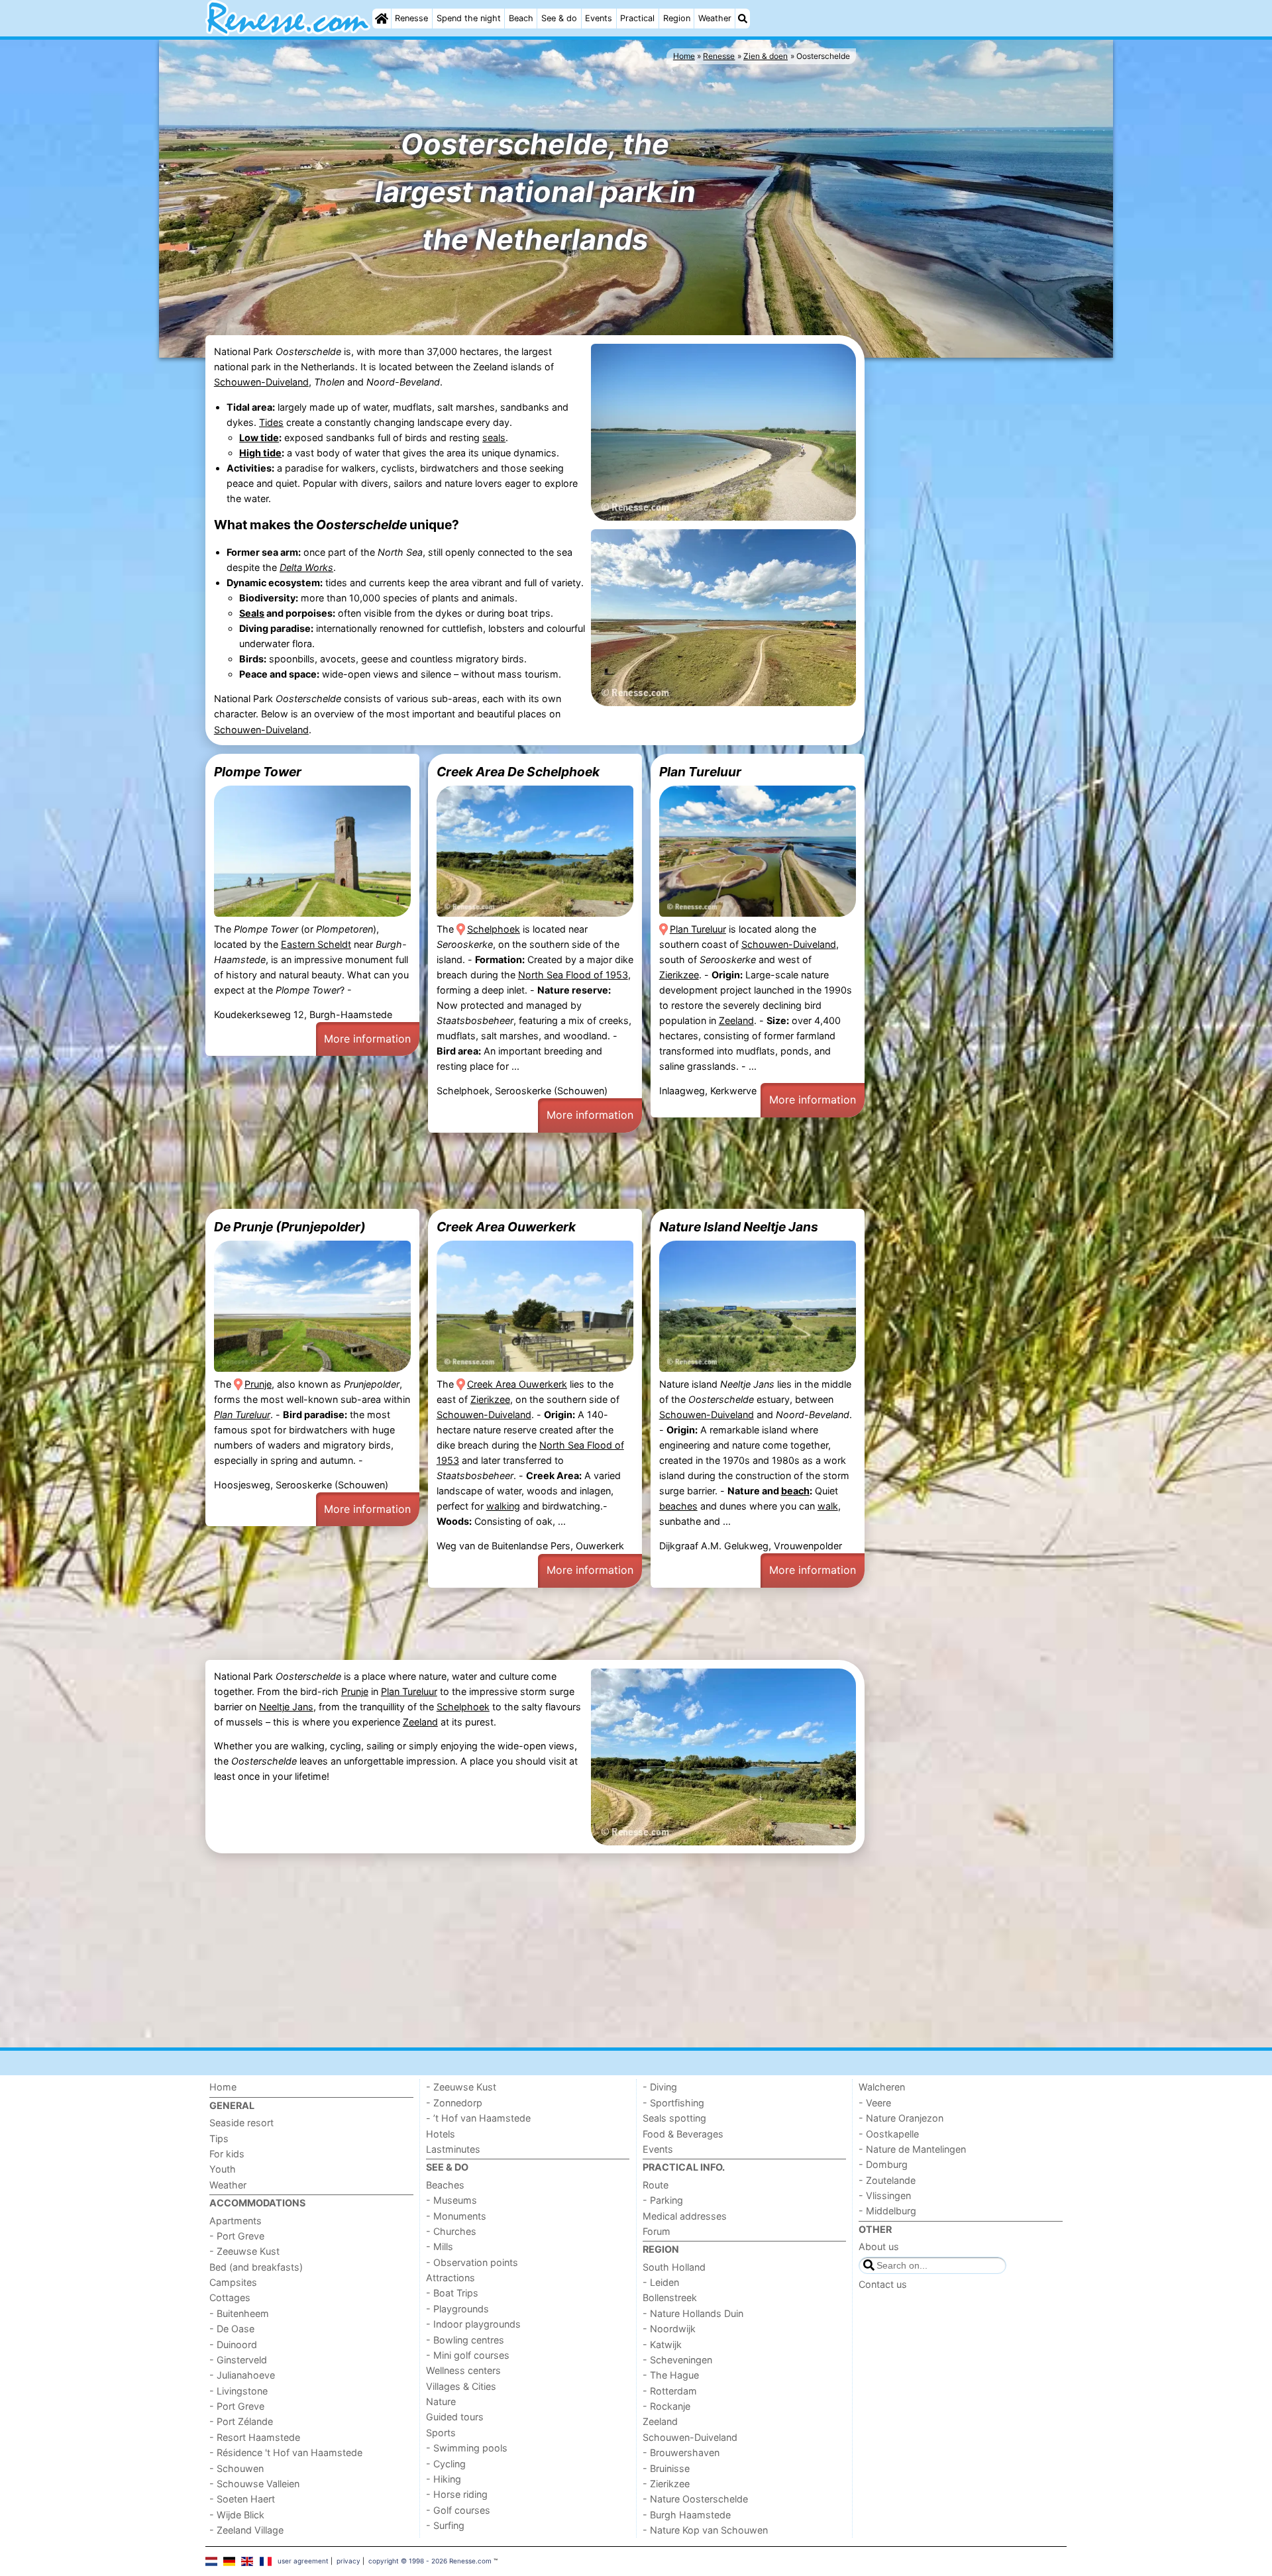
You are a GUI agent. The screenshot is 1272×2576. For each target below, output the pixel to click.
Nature (441, 2401)
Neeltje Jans (286, 1707)
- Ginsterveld (238, 2360)
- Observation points (472, 2262)
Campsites (233, 2282)
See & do (559, 18)
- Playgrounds (457, 2309)
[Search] (743, 19)
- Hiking (444, 2479)
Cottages (230, 2297)
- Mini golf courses (468, 2355)
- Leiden (661, 2282)
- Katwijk (662, 2344)
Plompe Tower (258, 772)
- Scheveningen (677, 2360)
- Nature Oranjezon (901, 2118)
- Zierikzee (666, 2484)
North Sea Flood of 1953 (573, 975)
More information (367, 1039)
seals (494, 438)
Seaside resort (241, 2123)
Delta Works (306, 567)
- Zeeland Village (246, 2530)
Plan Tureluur (700, 772)
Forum (657, 2231)
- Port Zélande (241, 2421)
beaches (678, 1506)
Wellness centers (463, 2370)
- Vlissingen (885, 2195)
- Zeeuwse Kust (244, 2251)
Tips (219, 2138)
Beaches (445, 2185)
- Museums (451, 2200)
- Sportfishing (673, 2103)
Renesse (411, 18)
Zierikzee (679, 975)
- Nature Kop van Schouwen (705, 2530)
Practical (637, 18)
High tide (260, 453)
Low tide (259, 438)
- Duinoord (233, 2344)
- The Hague (671, 2375)
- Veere (875, 2103)
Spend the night (469, 18)
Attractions (450, 2278)
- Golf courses (458, 2510)
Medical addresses (685, 2216)
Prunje (258, 1384)
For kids (227, 2154)
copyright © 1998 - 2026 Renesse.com (430, 2561)
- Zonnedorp (454, 2103)
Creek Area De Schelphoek (518, 772)
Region (677, 18)
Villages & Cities (461, 2386)
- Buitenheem (239, 2313)
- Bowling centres (465, 2340)
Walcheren (882, 2087)
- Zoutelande (887, 2180)
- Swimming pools (467, 2448)
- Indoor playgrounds (473, 2324)
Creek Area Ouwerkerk (506, 1227)
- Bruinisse (666, 2468)
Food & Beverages (683, 2134)
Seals (252, 613)
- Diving (660, 2087)
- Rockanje (666, 2406)
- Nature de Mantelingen (912, 2149)
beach (795, 1491)
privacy (348, 2561)
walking (503, 1506)
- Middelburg (887, 2211)
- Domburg (883, 2164)
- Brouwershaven (681, 2452)
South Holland (674, 2267)
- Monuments (456, 2216)
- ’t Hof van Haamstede (478, 2118)
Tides (271, 422)
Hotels (441, 2134)
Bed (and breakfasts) (256, 2267)
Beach (521, 18)
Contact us (883, 2284)
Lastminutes (453, 2149)
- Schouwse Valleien (254, 2484)
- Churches (451, 2231)
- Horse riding (457, 2494)
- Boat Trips (452, 2293)
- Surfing (445, 2525)
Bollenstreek (670, 2297)
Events (599, 18)
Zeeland (736, 1020)
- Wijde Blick (237, 2515)
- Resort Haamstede (255, 2437)
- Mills (440, 2246)
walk (828, 1506)
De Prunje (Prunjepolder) (290, 1227)
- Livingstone (238, 2391)
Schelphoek (494, 929)
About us (879, 2246)
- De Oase (232, 2329)
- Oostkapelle (889, 2134)
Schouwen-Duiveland (261, 382)
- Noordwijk (669, 2329)
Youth (223, 2169)
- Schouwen (237, 2468)
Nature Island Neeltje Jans (739, 1227)
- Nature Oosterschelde (695, 2499)
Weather (715, 18)
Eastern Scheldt (316, 944)
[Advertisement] (967, 565)
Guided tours (455, 2417)
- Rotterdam (670, 2391)
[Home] (382, 19)
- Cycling (446, 2464)
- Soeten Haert (242, 2499)
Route (656, 2185)
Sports (441, 2433)
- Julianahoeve (242, 2375)
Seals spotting (674, 2118)
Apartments (236, 2221)
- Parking (663, 2200)
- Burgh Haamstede (687, 2515)
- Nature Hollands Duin (693, 2313)
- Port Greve (237, 2236)
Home (223, 2087)
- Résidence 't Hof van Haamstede (286, 2452)
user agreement (303, 2561)
